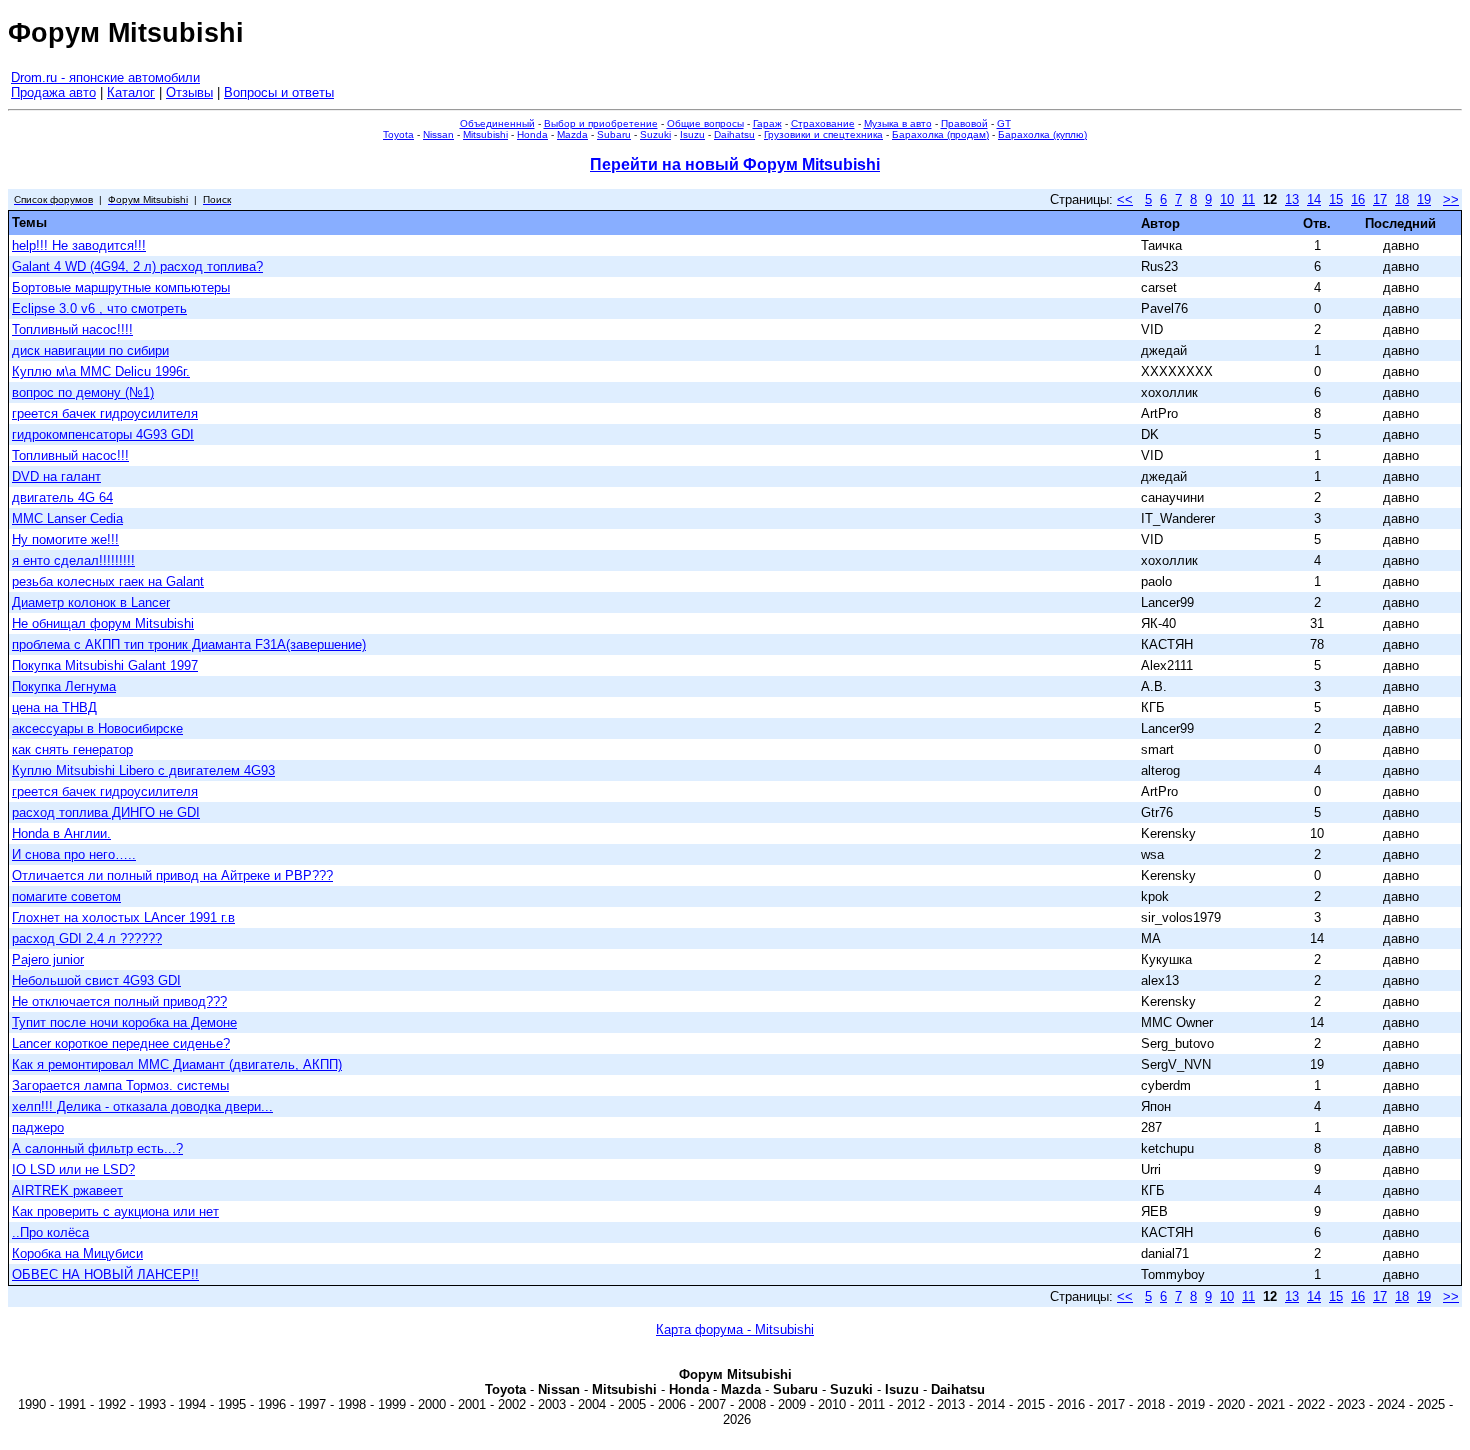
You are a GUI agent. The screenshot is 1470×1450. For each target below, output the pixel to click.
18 (1402, 199)
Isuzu (692, 134)
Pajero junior (48, 959)
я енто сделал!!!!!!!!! (73, 560)
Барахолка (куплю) (1042, 134)
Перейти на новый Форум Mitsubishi (735, 164)
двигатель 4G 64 (62, 497)
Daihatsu (734, 134)
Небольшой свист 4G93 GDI (96, 980)
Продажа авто (53, 92)
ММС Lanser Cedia (67, 518)
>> (1451, 199)
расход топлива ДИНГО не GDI (106, 812)
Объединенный (497, 123)
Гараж (767, 123)
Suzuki (655, 134)
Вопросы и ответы (279, 92)
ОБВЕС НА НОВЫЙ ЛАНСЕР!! (105, 1274)
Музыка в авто (898, 123)
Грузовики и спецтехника (823, 134)
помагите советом (66, 896)
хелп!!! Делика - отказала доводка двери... (142, 1106)
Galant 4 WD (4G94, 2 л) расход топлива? (137, 266)
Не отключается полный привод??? (119, 1001)
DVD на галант (56, 476)
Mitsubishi (485, 134)
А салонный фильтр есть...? (97, 1148)
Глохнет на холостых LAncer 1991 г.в (123, 917)
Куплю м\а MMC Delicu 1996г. (101, 371)
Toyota (398, 134)
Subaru (614, 134)
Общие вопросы (705, 123)
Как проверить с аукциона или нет (115, 1211)
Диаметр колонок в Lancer (91, 602)
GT (1004, 123)
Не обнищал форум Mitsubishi (103, 623)
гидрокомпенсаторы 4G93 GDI (103, 434)
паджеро (38, 1127)
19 (1424, 199)
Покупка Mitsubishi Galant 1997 (105, 665)
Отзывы (189, 92)
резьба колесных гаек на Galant (108, 581)
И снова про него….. (74, 854)
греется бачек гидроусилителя (105, 413)
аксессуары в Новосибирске (97, 728)
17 (1380, 199)
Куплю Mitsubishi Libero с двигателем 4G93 (143, 770)
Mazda (572, 134)
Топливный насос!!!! (72, 329)
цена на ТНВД (54, 707)
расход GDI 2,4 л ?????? (87, 938)
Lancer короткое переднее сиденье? (121, 1043)
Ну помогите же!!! (65, 539)
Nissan (438, 134)
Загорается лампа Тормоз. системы (120, 1085)
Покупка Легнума (64, 686)
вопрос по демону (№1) (83, 392)
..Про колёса (50, 1232)
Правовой (964, 123)
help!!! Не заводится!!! (79, 245)
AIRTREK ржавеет (67, 1190)
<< (1125, 199)
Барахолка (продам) (940, 134)
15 (1336, 199)
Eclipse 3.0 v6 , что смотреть (99, 308)
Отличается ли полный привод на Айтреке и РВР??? (172, 875)
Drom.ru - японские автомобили (105, 77)
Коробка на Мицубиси (77, 1253)
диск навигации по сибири (90, 350)
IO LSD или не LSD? (73, 1169)
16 (1358, 199)
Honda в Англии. (61, 833)
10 (1227, 199)
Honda (532, 134)
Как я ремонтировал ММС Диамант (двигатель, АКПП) (177, 1064)
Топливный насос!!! (70, 455)
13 (1292, 199)
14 (1314, 199)
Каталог (131, 92)
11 (1248, 199)
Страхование (823, 123)
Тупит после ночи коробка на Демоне (124, 1022)
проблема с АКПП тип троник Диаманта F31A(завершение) (189, 644)
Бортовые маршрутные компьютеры (121, 287)
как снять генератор (72, 749)
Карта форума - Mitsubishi (735, 1329)
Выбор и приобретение (601, 123)
